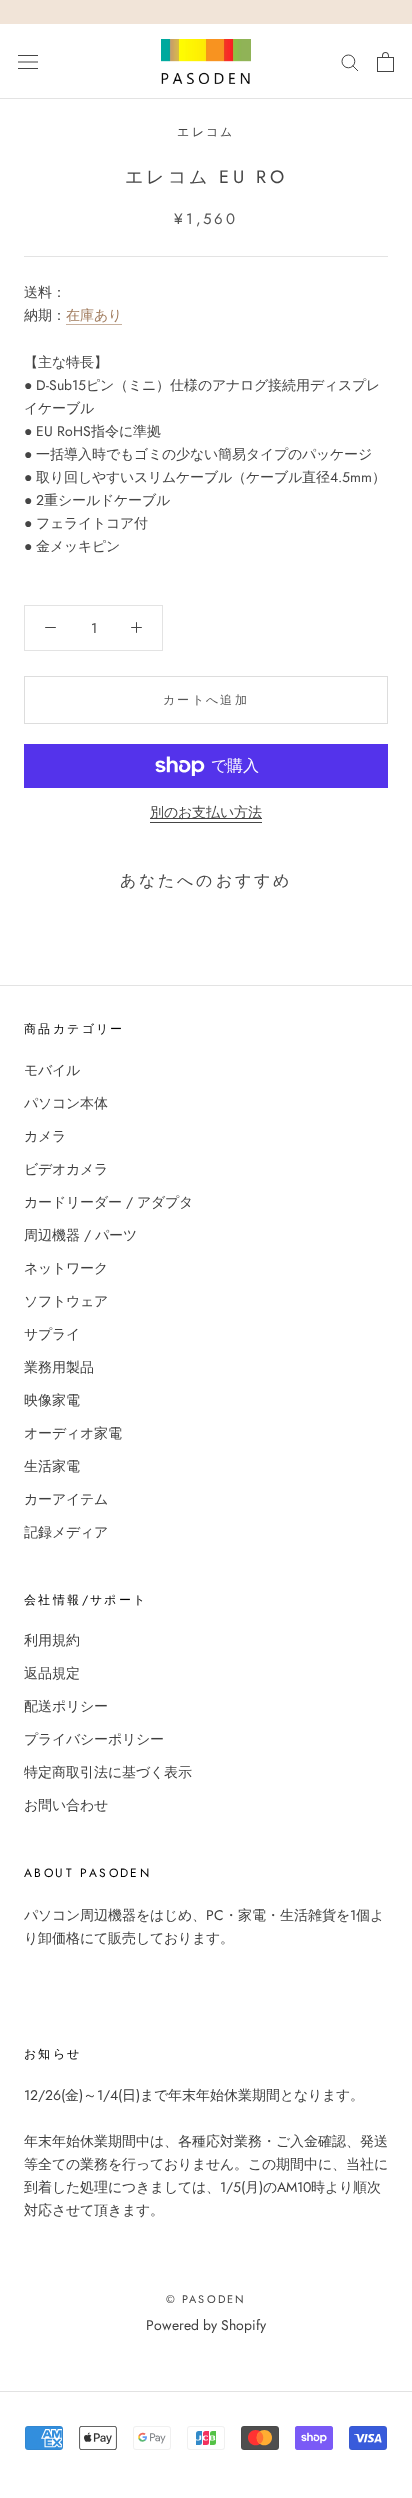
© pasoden (206, 2299)
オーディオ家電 (73, 1433)
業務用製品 (59, 1367)
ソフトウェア (66, 1301)
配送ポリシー (66, 1706)
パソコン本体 (66, 1103)
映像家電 (52, 1400)
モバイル (52, 1070)
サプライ (52, 1334)
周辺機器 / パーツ (80, 1235)
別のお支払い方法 (206, 812)
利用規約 (52, 1640)
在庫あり (94, 315)
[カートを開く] (385, 62)
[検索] (350, 61)
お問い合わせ (66, 1805)
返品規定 (52, 1673)
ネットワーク (66, 1268)
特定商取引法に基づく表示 (108, 1772)
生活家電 (52, 1466)
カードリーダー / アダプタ (108, 1202)
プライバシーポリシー (94, 1739)
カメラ (45, 1136)
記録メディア (66, 1532)
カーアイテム (66, 1499)
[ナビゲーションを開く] (28, 62)
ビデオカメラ (66, 1169)
